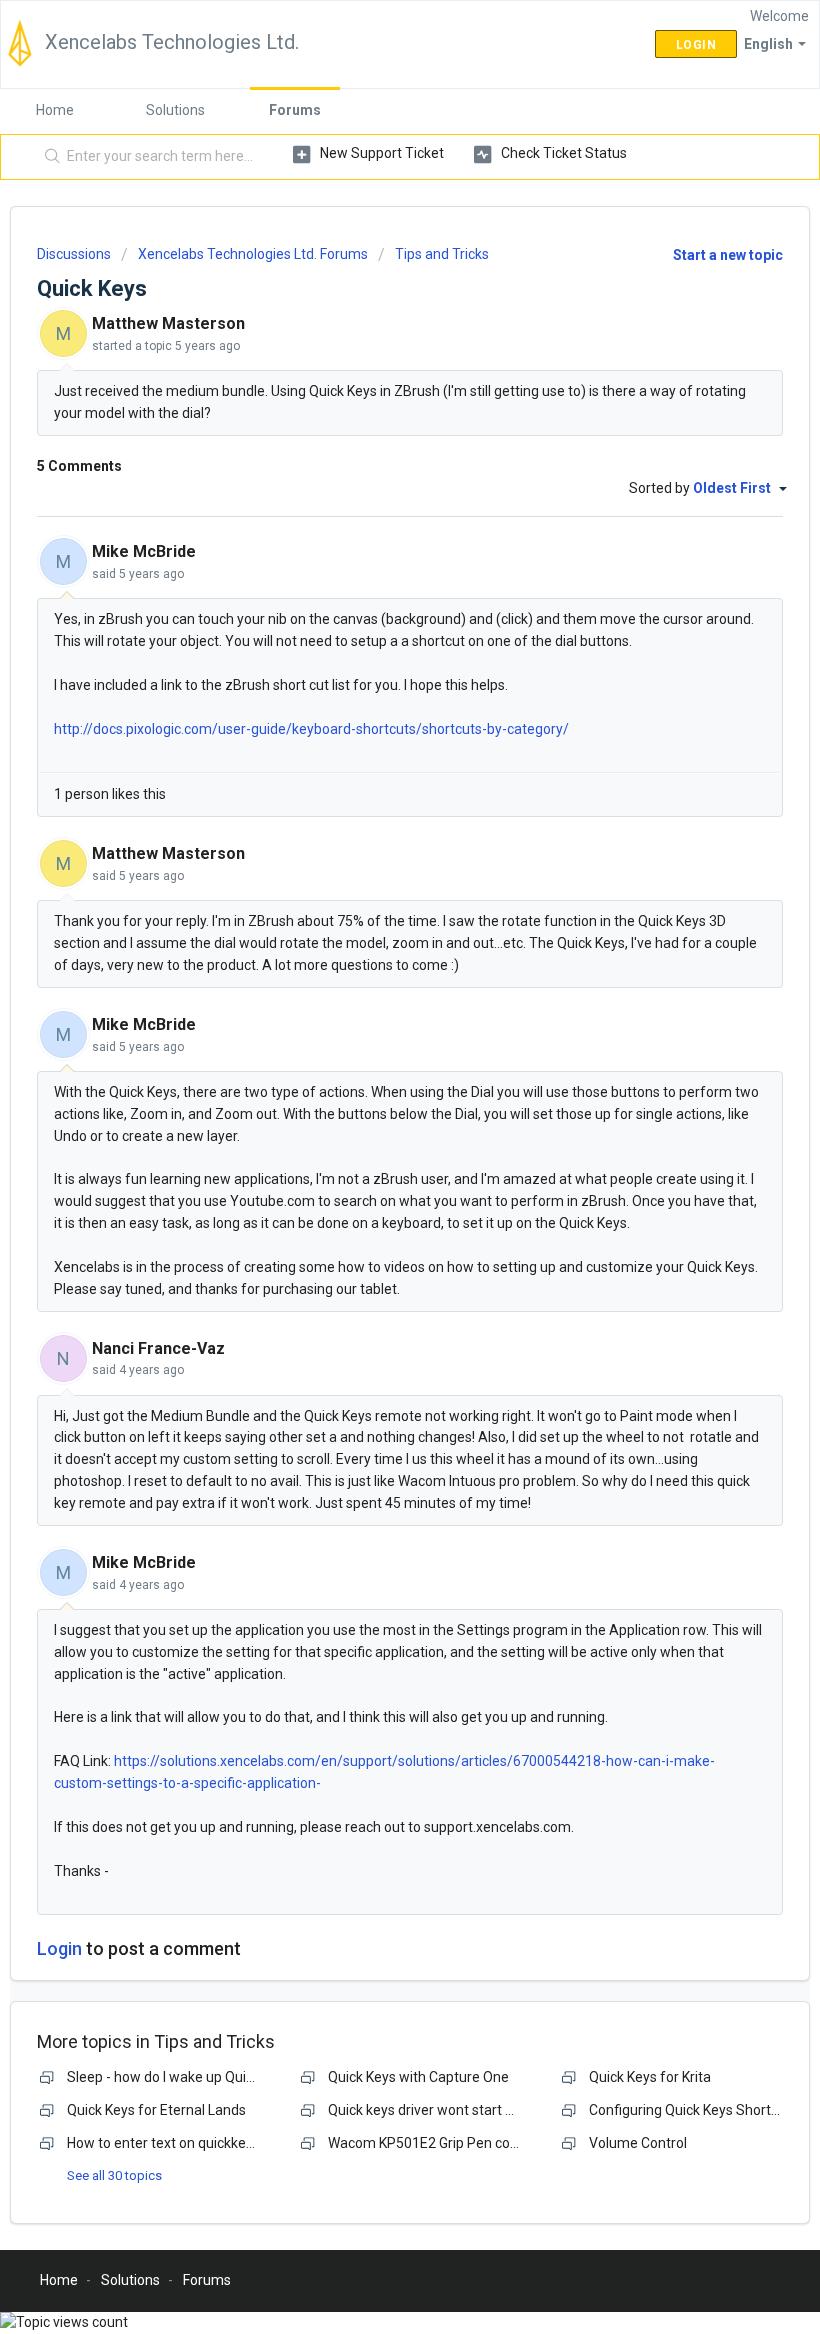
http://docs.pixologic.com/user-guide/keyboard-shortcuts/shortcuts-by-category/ (311, 729)
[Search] (48, 157)
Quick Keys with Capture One (418, 2077)
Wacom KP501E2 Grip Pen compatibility (452, 2143)
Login (59, 1948)
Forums (295, 110)
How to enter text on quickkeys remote (188, 2143)
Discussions (74, 254)
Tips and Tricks (442, 254)
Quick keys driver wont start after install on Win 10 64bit (502, 2110)
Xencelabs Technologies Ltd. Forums (253, 254)
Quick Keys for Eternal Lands (156, 2110)
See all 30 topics (114, 2175)
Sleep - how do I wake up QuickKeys (178, 2077)
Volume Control (638, 2143)
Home (55, 110)
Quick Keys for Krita (650, 2077)
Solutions (175, 110)
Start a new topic (728, 255)
